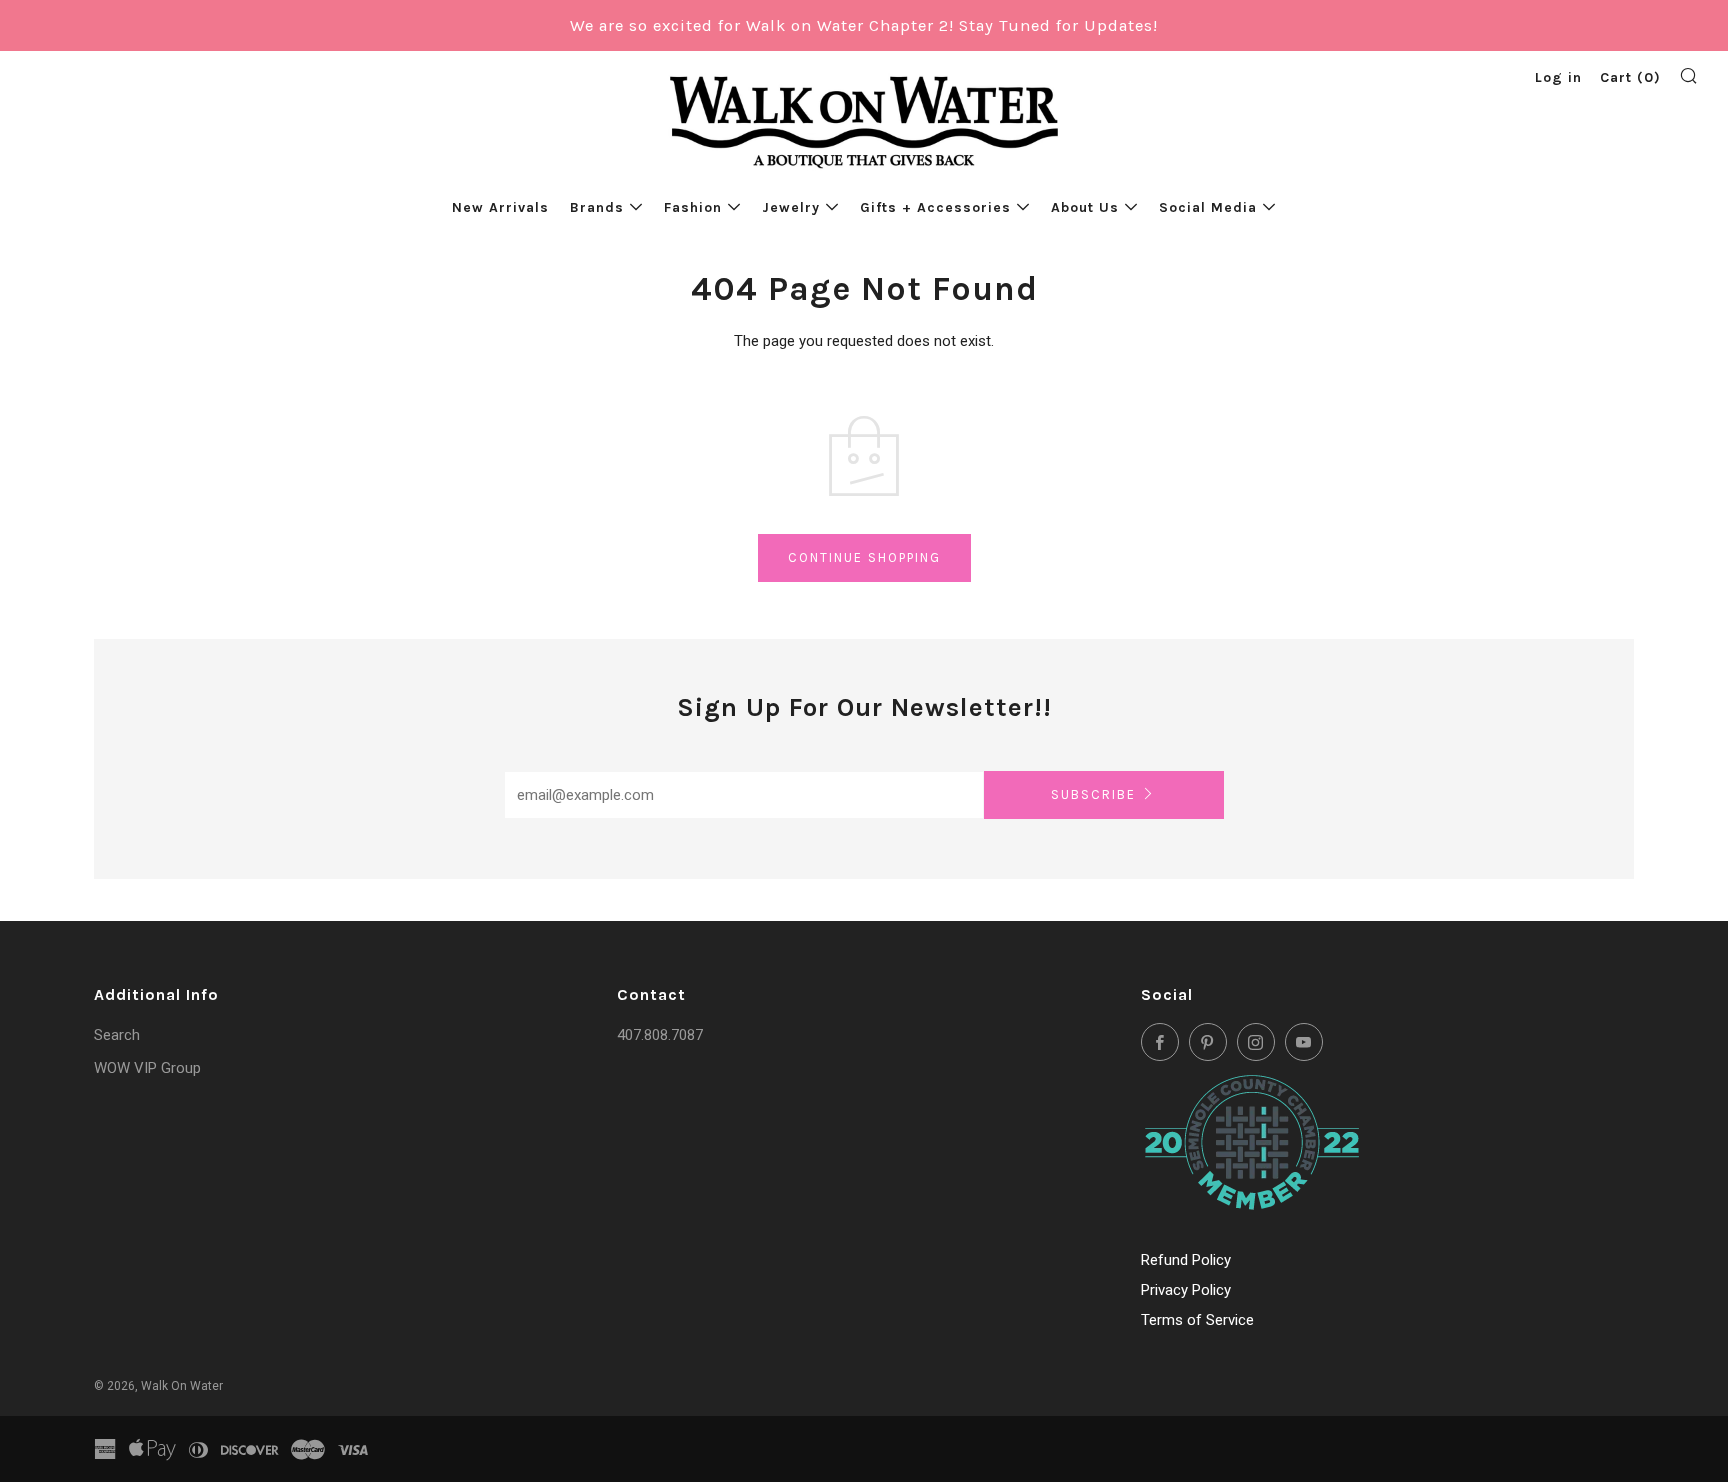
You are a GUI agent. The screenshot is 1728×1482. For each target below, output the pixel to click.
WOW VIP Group (147, 1068)
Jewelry (791, 207)
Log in (1558, 77)
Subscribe (1093, 794)
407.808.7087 (660, 1035)
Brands (597, 207)
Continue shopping (864, 557)
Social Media (1208, 207)
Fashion (693, 207)
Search (117, 1035)
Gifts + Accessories (935, 207)
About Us (1085, 207)
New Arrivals (500, 207)
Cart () (1630, 77)
